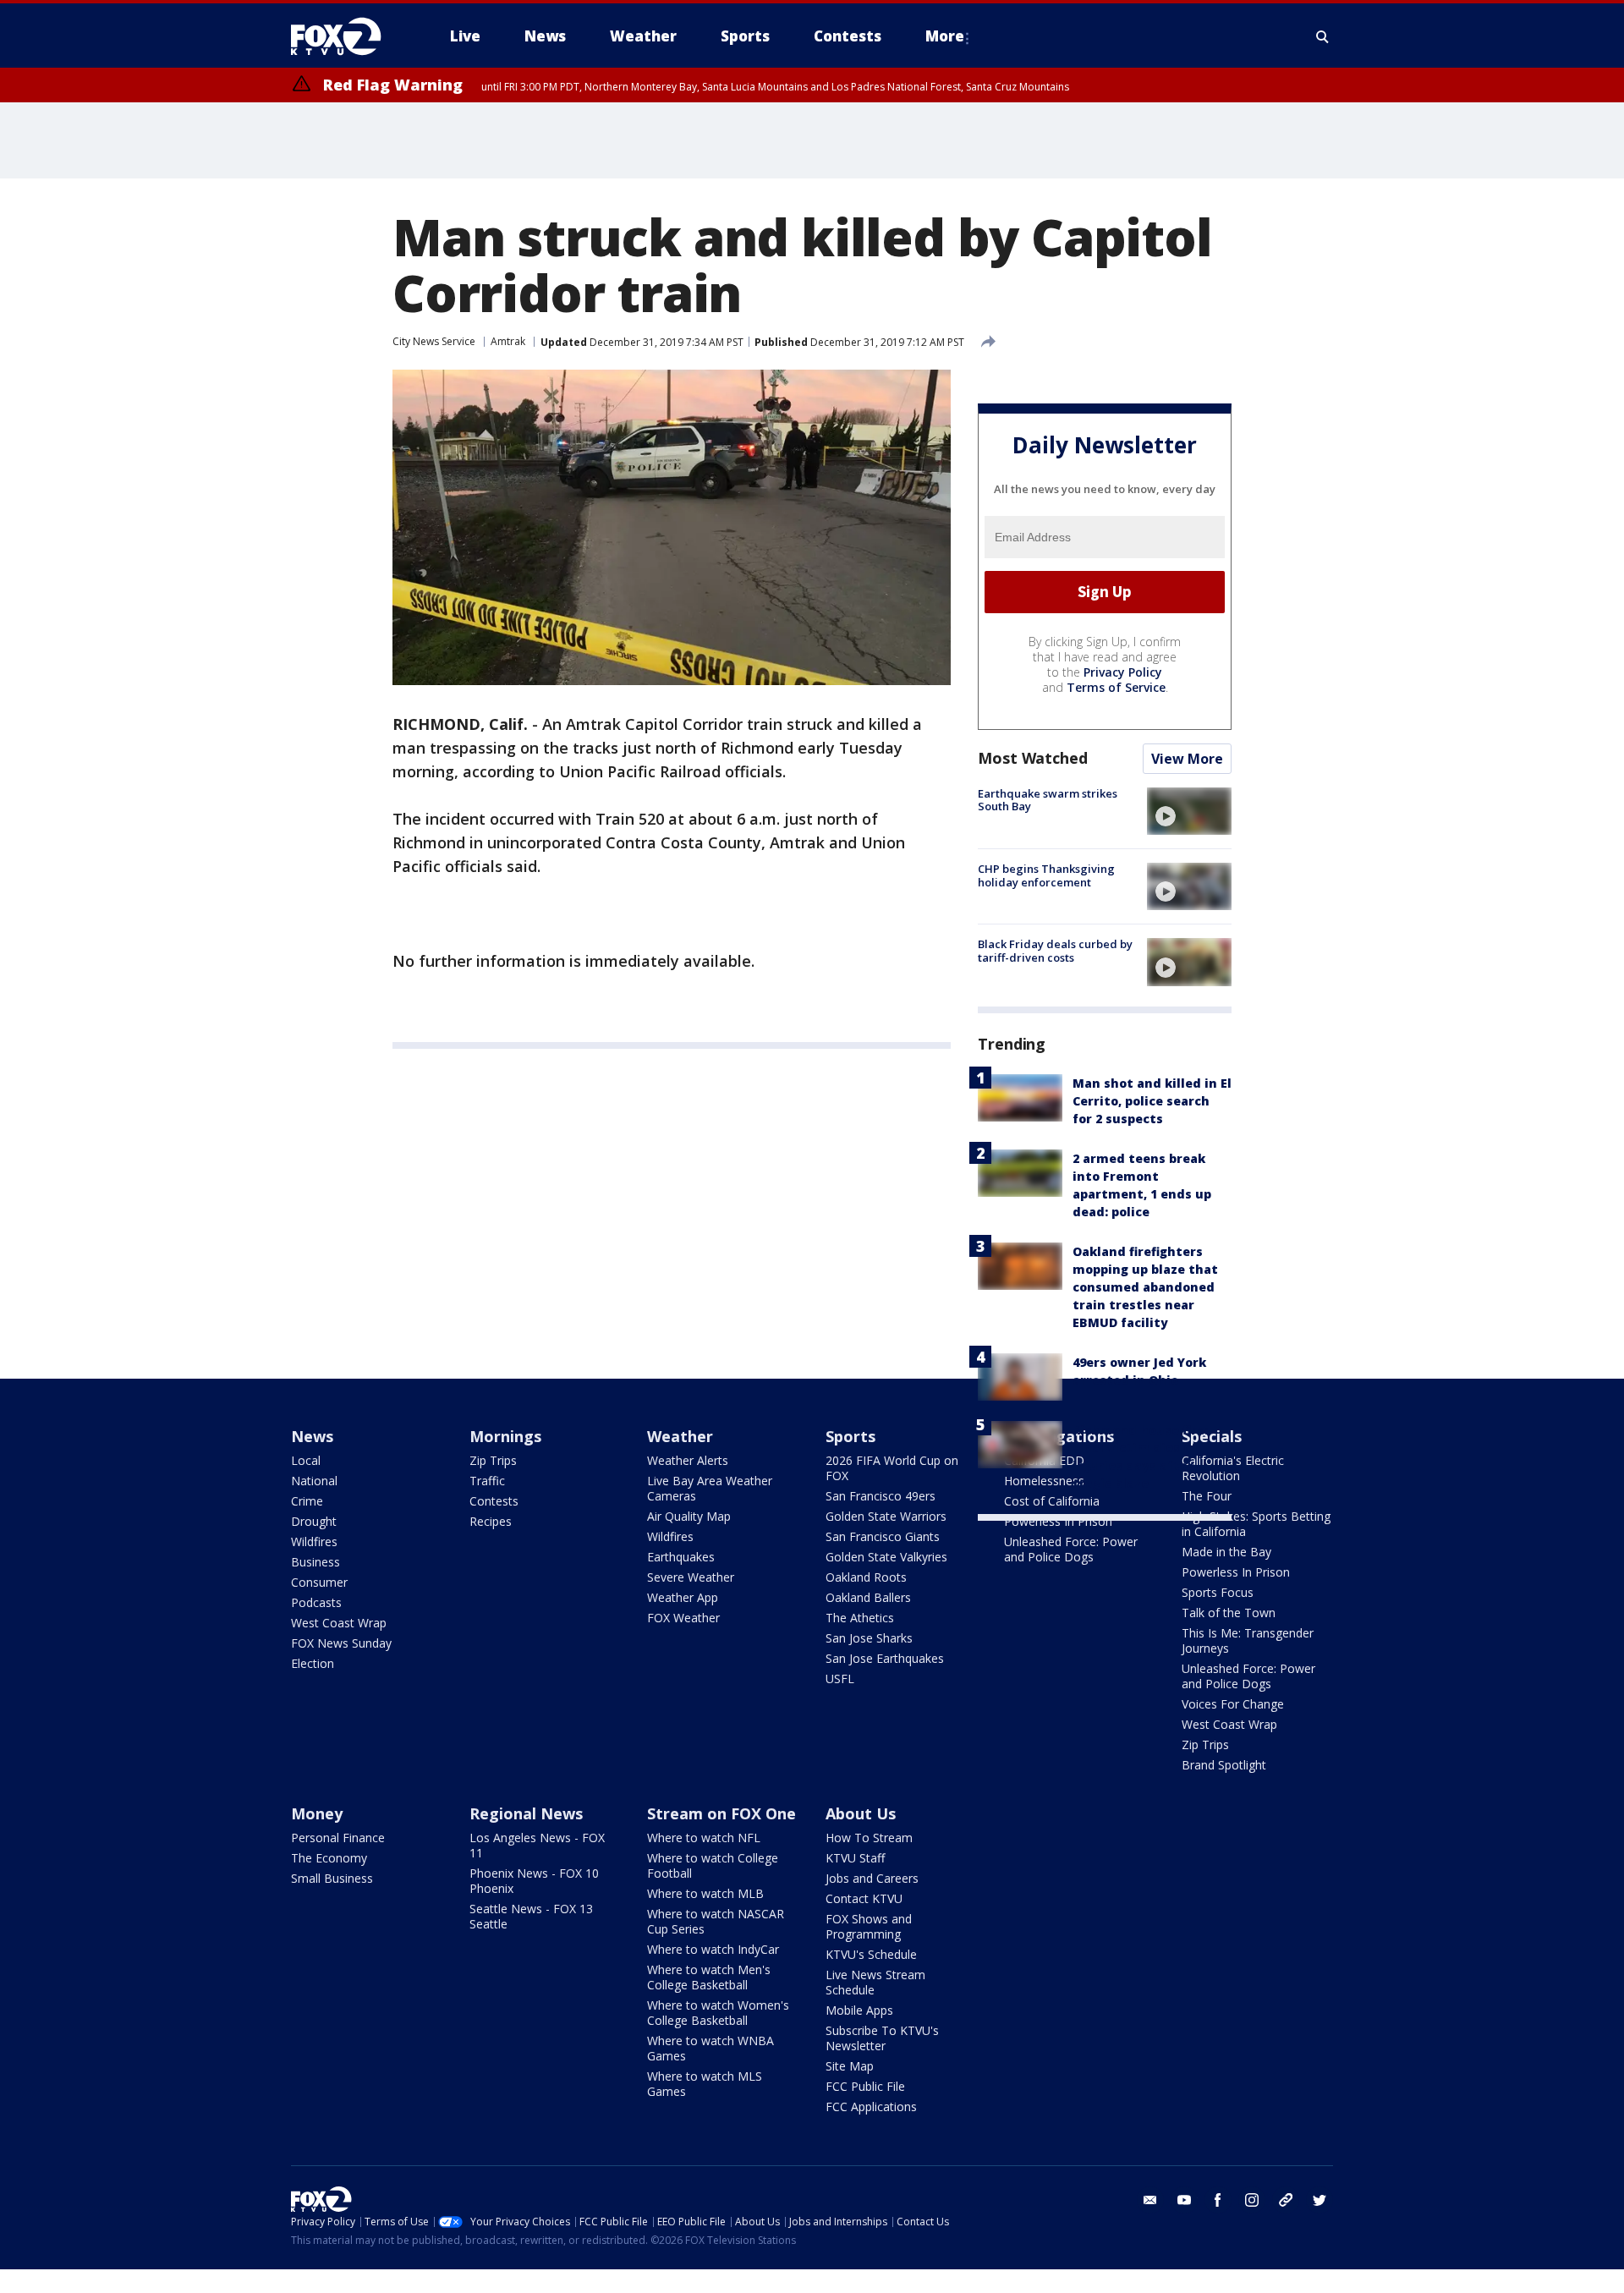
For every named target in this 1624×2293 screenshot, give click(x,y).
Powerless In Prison (1058, 1521)
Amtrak (508, 341)
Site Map (850, 2066)
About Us (861, 1813)
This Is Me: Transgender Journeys (1248, 1640)
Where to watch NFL (704, 1838)
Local (306, 1460)
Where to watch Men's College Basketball (709, 1977)
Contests (494, 1501)
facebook (1218, 2200)
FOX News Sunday (341, 1643)
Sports (850, 1436)
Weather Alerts (688, 1460)
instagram (1252, 2200)
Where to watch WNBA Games (710, 2048)
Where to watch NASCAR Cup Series (716, 1921)
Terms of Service (1116, 687)
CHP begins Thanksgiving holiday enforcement (1046, 875)
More (945, 36)
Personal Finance (338, 1838)
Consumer (319, 1582)
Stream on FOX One (721, 1813)
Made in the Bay (1226, 1552)
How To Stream (869, 1838)
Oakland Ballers (868, 1597)
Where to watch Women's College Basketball (718, 2013)
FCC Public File (865, 2086)
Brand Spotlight (1224, 1765)
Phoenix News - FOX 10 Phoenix (534, 1881)
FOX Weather (683, 1618)
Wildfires (314, 1541)
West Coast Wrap (339, 1623)
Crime (307, 1501)
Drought (314, 1521)
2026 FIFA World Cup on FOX (892, 1468)
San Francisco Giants (883, 1536)
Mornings (505, 1436)
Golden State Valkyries (886, 1557)
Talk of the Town (1229, 1613)
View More (1187, 759)
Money (317, 1813)
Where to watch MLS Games (705, 2084)
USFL (840, 1679)
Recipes (491, 1521)
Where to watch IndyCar (713, 1949)
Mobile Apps (859, 2010)
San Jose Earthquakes (885, 1658)
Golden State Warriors (886, 1516)
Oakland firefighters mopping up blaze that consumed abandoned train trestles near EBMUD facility (1145, 1287)
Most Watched (1033, 758)
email (1150, 2200)
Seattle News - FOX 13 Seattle (531, 1916)
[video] (1189, 811)
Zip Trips (493, 1460)
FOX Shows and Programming (869, 1926)
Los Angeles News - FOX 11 (537, 1845)
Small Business (332, 1878)
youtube (1184, 2200)
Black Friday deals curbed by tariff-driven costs (1055, 951)
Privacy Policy (1123, 672)
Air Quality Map (689, 1516)
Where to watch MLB (705, 1893)
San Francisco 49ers (881, 1496)
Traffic (487, 1481)
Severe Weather (691, 1577)
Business (315, 1562)
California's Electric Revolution (1233, 1468)
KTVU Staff (855, 1858)
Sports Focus (1218, 1592)
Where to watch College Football (713, 1865)
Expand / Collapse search (1323, 36)
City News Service (434, 341)
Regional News (526, 1813)
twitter (1319, 2200)
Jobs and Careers (872, 1878)
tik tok (1286, 2200)
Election (313, 1663)
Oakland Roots (866, 1577)
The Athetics (860, 1618)
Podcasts (316, 1602)
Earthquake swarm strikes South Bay (1048, 800)
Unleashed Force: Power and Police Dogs (1071, 1549)
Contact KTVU (864, 1898)
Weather (680, 1436)
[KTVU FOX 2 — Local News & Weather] (347, 36)
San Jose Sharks (869, 1638)
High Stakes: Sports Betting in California (1256, 1524)
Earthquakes (681, 1557)
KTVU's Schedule (871, 1954)
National (314, 1481)
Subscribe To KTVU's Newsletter (882, 2038)
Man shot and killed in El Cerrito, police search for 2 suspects (1152, 1101)
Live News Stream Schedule (875, 1982)
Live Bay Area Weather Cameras (710, 1488)
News (312, 1436)
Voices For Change (1233, 1704)
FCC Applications (871, 2106)
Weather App (683, 1597)
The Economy (329, 1858)
